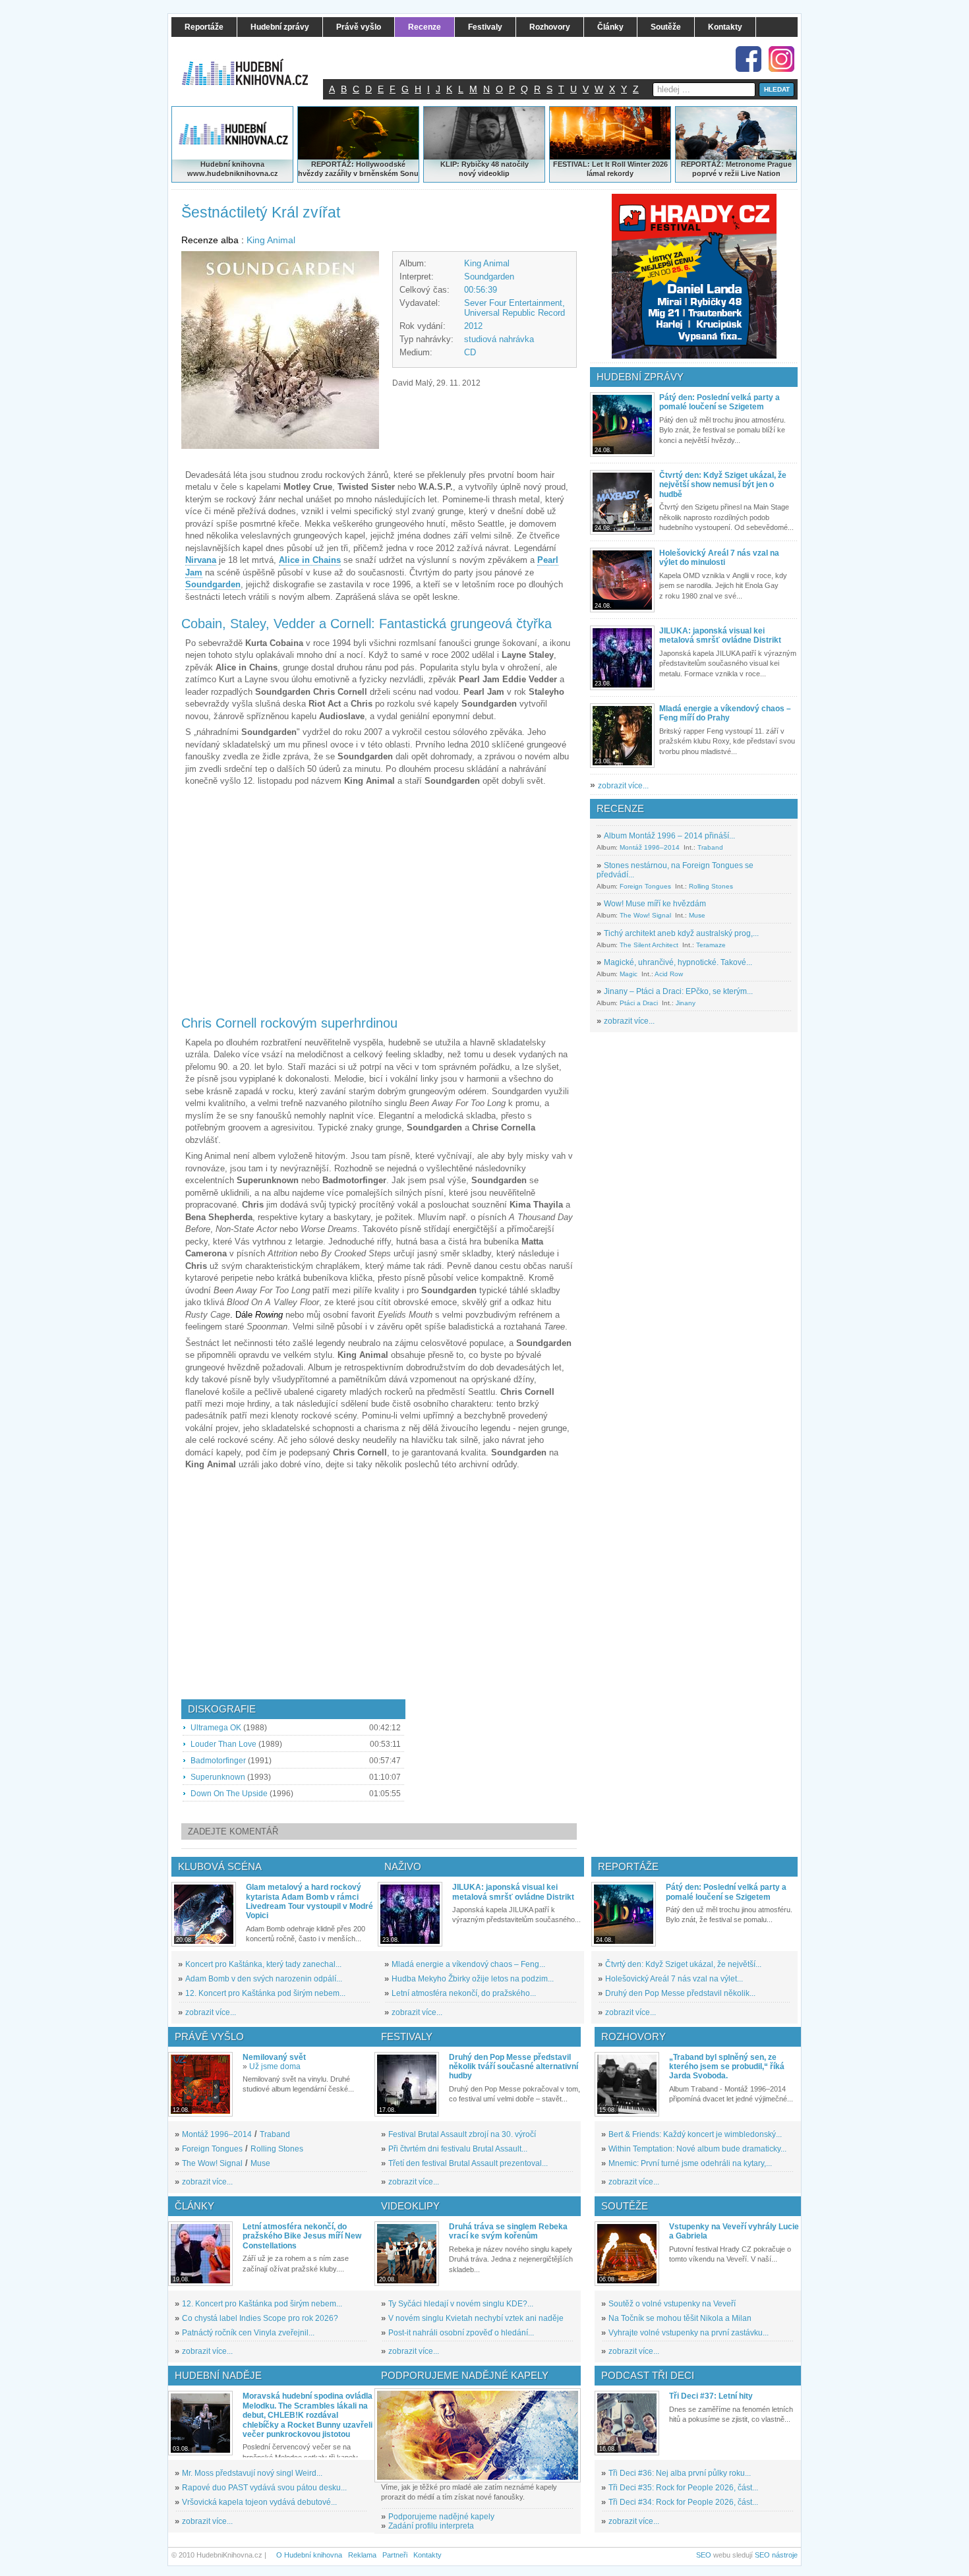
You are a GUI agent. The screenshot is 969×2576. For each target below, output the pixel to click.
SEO (704, 2555)
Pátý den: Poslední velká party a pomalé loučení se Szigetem (719, 402)
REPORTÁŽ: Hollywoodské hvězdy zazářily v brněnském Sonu (358, 169)
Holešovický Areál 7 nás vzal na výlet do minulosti (719, 558)
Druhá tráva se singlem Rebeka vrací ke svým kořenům (508, 2231)
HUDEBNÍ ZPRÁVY (640, 377)
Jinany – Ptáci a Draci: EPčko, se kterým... (678, 991)
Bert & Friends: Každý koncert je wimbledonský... (695, 2134)
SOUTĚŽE (625, 2206)
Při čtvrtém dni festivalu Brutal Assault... (458, 2149)
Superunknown (218, 1777)
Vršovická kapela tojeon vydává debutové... (259, 2502)
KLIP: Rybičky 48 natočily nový (484, 169)
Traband (710, 847)
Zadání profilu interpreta (431, 2526)
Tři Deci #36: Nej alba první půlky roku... (680, 2473)
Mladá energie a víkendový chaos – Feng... (468, 1964)
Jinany (686, 1003)
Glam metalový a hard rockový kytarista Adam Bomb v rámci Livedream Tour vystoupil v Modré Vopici (309, 1901)
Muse (697, 915)
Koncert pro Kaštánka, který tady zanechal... (263, 1964)
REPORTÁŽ (701, 164)
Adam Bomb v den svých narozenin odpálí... (264, 1979)
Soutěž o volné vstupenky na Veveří (672, 2304)
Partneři (395, 2555)
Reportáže (628, 1866)
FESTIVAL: (572, 164)
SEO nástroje (776, 2555)
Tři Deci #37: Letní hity (711, 2396)
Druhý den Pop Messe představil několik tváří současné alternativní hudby (514, 2067)
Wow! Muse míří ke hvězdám (655, 904)
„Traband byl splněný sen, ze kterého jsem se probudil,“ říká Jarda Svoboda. (727, 2067)
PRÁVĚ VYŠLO (209, 2036)
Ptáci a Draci (639, 1003)
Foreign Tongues (645, 886)
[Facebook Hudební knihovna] (749, 59)
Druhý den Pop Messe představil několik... (680, 1993)
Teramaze (711, 945)
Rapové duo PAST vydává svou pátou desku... (264, 2488)
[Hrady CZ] (694, 276)
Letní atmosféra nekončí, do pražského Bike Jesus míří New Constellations (302, 2236)
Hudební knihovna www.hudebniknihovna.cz (233, 169)
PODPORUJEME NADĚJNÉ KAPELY (465, 2375)
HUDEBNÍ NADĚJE (218, 2375)
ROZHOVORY (633, 2036)
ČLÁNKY (194, 2206)
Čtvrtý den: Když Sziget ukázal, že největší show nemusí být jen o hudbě (723, 485)
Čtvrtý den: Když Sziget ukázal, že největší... (683, 1964)
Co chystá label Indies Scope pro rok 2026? (260, 2318)
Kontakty (427, 2555)
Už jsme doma (275, 2066)
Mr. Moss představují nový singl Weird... (252, 2473)
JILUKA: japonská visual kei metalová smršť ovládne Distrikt (720, 635)
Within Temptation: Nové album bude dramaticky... (697, 2149)
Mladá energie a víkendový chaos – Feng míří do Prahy (725, 713)
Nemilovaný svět (274, 2057)
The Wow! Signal (645, 915)
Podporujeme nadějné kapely (441, 2517)
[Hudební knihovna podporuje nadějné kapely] (478, 2435)
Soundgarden (489, 277)
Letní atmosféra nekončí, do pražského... (464, 1993)
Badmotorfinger (218, 1761)
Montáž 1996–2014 (650, 847)
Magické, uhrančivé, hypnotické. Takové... (678, 962)
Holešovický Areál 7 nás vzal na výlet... (674, 1979)
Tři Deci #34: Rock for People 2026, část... (683, 2502)
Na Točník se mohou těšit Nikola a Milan (680, 2318)
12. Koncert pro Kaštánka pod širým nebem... (265, 1993)
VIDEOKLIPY (410, 2206)
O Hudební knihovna (309, 2555)
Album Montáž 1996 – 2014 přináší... (669, 836)
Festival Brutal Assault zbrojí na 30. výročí (462, 2134)
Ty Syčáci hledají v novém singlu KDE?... (461, 2304)
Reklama (362, 2555)
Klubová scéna (220, 1866)
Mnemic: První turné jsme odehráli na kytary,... (690, 2163)
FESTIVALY (407, 2036)
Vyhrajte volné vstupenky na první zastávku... (689, 2333)
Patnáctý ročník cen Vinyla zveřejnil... (248, 2333)
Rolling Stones (711, 886)
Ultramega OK (216, 1728)
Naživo (403, 1866)
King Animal (271, 240)
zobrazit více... (623, 786)
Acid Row (669, 974)
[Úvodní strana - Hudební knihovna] (254, 64)
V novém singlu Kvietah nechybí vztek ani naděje (476, 2318)
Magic (629, 974)
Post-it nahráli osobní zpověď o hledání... (461, 2333)
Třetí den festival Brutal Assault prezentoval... (468, 2163)
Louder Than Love (223, 1744)
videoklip (494, 173)
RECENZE (620, 808)
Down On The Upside (229, 1794)
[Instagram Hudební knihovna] (781, 59)
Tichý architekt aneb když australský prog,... (681, 933)
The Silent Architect (649, 945)
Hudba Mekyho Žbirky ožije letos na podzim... (473, 1979)
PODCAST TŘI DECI (648, 2375)
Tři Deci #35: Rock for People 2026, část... (683, 2488)
